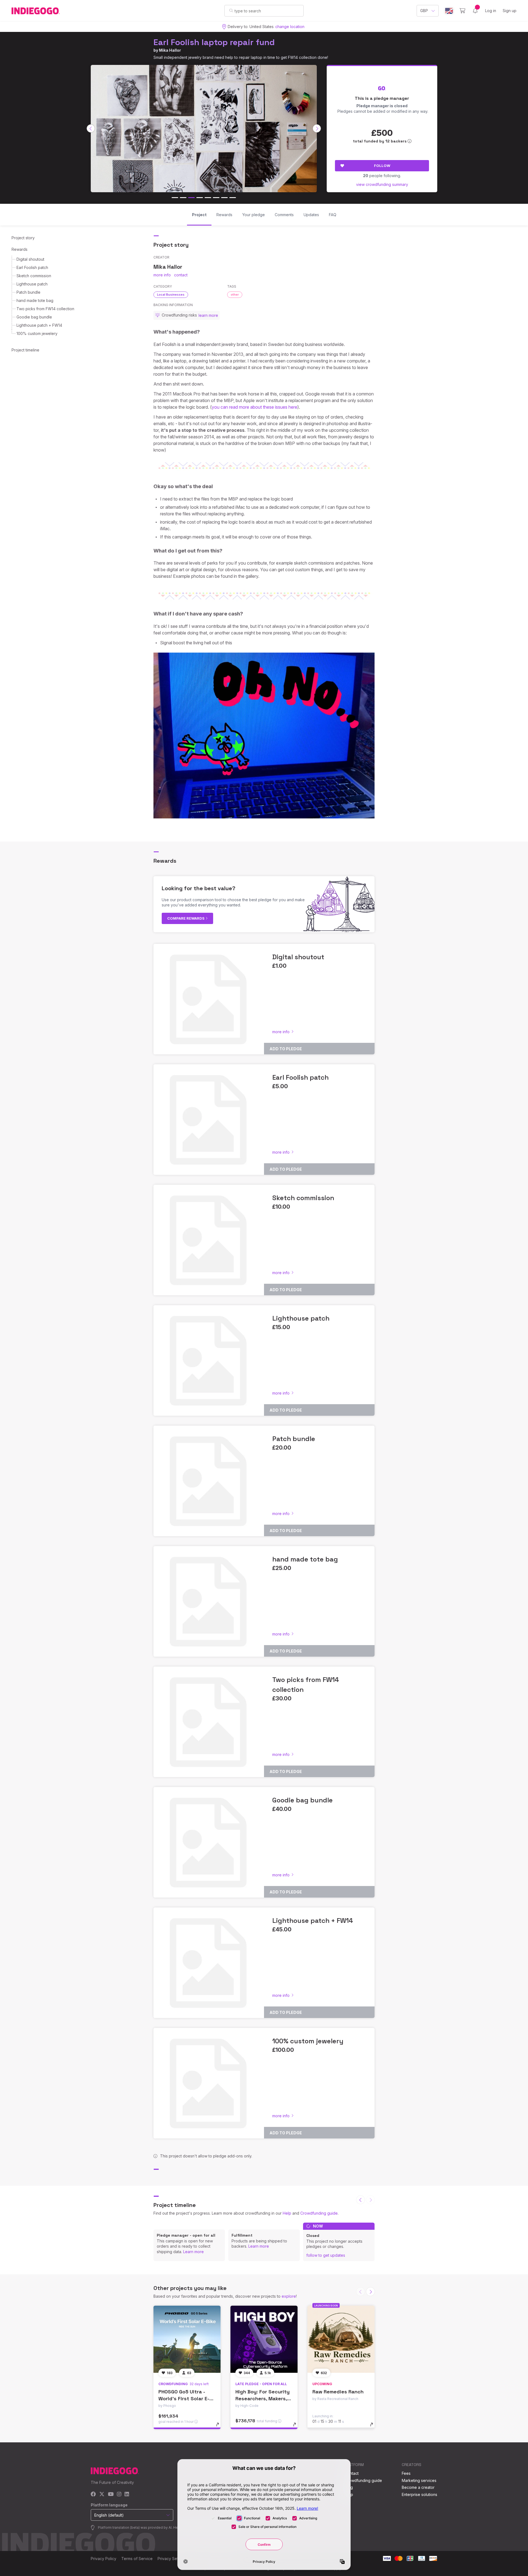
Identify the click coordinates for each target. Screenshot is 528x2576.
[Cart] (462, 11)
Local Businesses (171, 295)
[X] (102, 2494)
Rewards (20, 249)
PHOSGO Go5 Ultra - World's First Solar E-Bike (184, 2398)
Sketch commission (34, 276)
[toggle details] (220, 2427)
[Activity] (475, 11)
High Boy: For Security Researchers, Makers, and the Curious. (262, 2398)
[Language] (449, 11)
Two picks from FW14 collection (45, 309)
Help (287, 2213)
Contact (352, 2473)
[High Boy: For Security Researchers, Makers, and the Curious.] (264, 2339)
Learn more (193, 2252)
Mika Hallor (170, 50)
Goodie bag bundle (34, 317)
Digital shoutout (30, 259)
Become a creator (418, 2487)
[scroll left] (91, 128)
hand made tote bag (35, 300)
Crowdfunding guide (319, 2213)
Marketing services (419, 2480)
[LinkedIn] (127, 2494)
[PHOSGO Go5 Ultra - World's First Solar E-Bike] (187, 2339)
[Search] (231, 10)
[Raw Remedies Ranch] (341, 2339)
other (235, 295)
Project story (23, 238)
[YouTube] (111, 2494)
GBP (424, 11)
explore (289, 2296)
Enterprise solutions (420, 2494)
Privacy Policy (104, 2559)
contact (181, 275)
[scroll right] (317, 128)
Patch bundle (28, 292)
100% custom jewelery (37, 333)
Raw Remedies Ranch (338, 2392)
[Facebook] (93, 2494)
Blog (349, 2487)
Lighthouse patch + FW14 (39, 325)
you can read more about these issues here (255, 407)
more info (162, 275)
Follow (382, 166)
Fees (406, 2473)
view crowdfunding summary (382, 184)
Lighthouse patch (32, 284)
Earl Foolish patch (32, 267)
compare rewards (186, 918)
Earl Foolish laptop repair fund (214, 42)
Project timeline (25, 350)
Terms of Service (137, 2559)
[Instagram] (119, 2494)
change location (290, 27)
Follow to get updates (326, 2255)
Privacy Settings (172, 2559)
